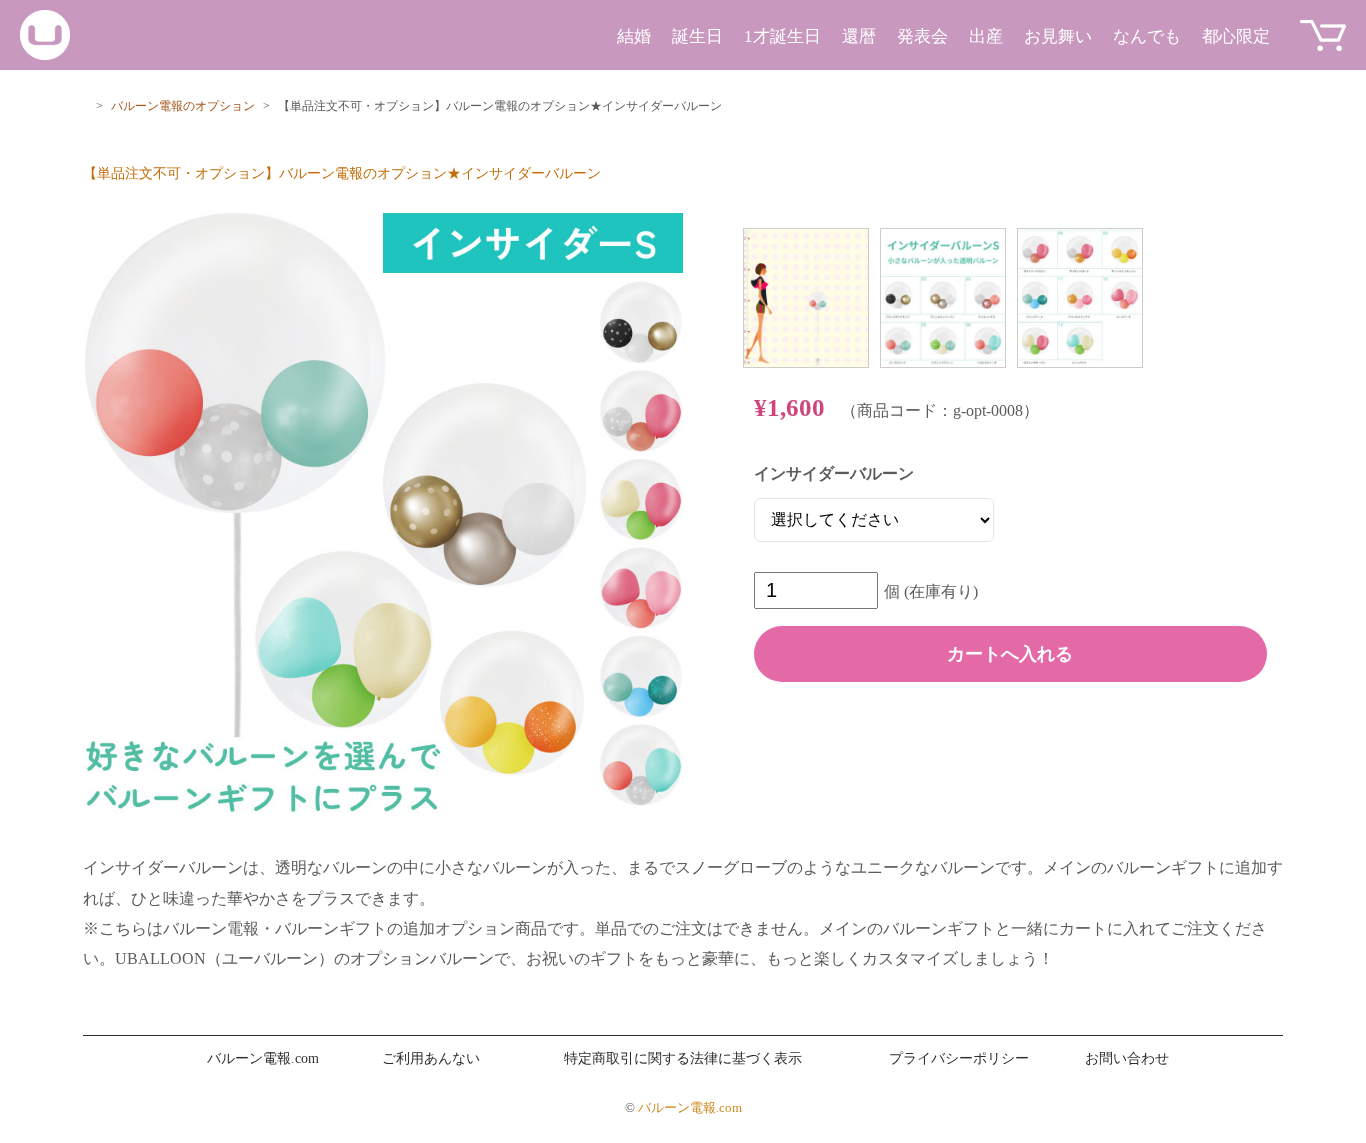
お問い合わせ (1127, 1058)
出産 (986, 36)
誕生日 (697, 36)
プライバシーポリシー (959, 1058)
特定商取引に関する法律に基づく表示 (683, 1058)
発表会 (922, 36)
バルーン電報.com (263, 1058)
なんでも (1147, 36)
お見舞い (1058, 36)
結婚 (634, 36)
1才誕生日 (782, 36)
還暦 (859, 36)
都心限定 (1236, 36)
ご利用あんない (431, 1058)
